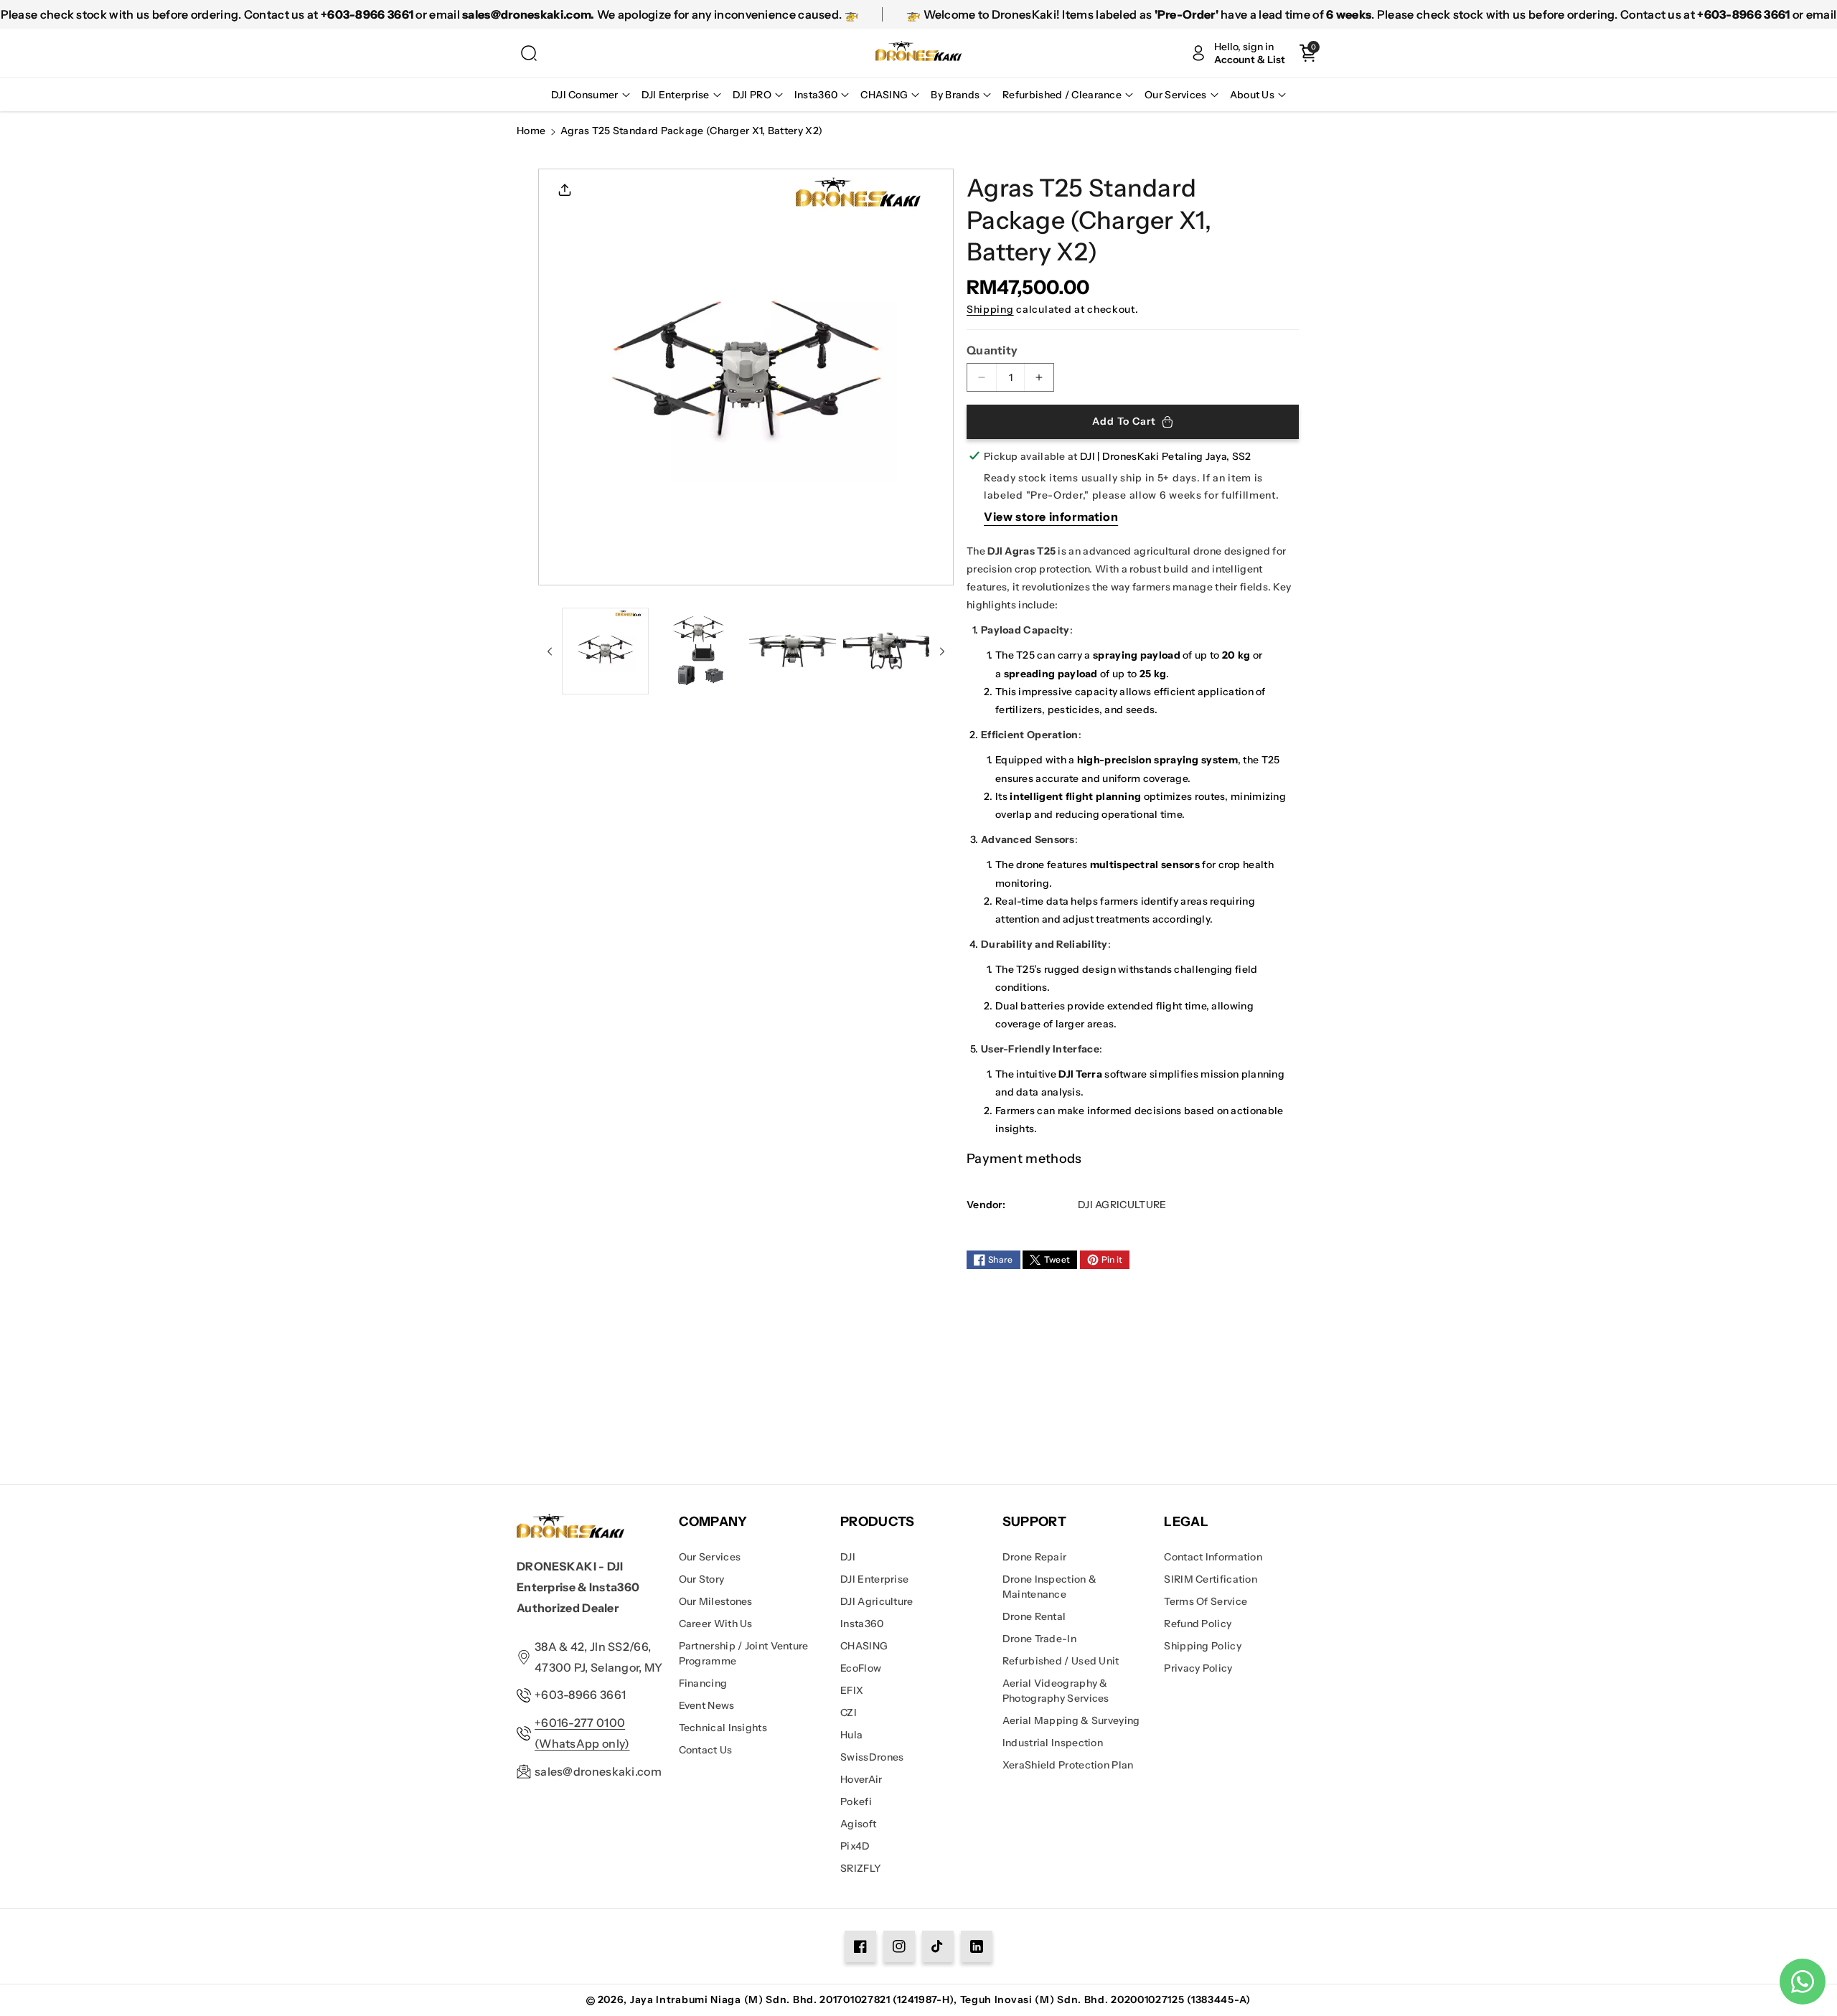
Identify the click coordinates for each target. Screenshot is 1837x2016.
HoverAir (861, 1779)
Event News (707, 1705)
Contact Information (1213, 1557)
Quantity (992, 350)
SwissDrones (872, 1757)
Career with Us (716, 1624)
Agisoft (858, 1824)
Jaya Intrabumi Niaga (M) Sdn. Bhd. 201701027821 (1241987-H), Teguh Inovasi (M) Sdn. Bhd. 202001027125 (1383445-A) (940, 1999)
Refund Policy (1198, 1624)
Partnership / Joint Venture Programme (744, 1653)
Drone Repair (1035, 1557)
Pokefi (856, 1801)
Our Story (702, 1579)
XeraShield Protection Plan (1068, 1765)
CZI (849, 1713)
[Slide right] (942, 651)
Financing (703, 1683)
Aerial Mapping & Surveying (1071, 1720)
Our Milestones (716, 1601)
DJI (848, 1557)
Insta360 (862, 1624)
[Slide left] (550, 651)
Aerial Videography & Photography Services (1056, 1691)
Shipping (990, 309)
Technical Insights (723, 1728)
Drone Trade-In (1039, 1639)
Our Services (710, 1557)
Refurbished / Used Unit (1061, 1661)
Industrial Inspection (1053, 1743)
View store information (1051, 517)
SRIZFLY (861, 1868)
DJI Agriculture (877, 1601)
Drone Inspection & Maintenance (1049, 1587)
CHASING (864, 1646)
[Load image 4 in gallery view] (887, 651)
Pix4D (855, 1846)
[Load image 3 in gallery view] (793, 651)
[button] (529, 53)
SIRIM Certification (1211, 1579)
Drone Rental (1034, 1616)
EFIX (852, 1690)
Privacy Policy (1198, 1668)
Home (531, 131)
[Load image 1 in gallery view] (605, 651)
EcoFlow (861, 1668)
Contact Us (706, 1750)
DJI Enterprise (874, 1579)
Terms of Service (1206, 1601)
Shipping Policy (1203, 1646)
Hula (851, 1735)
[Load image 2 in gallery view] (699, 651)
